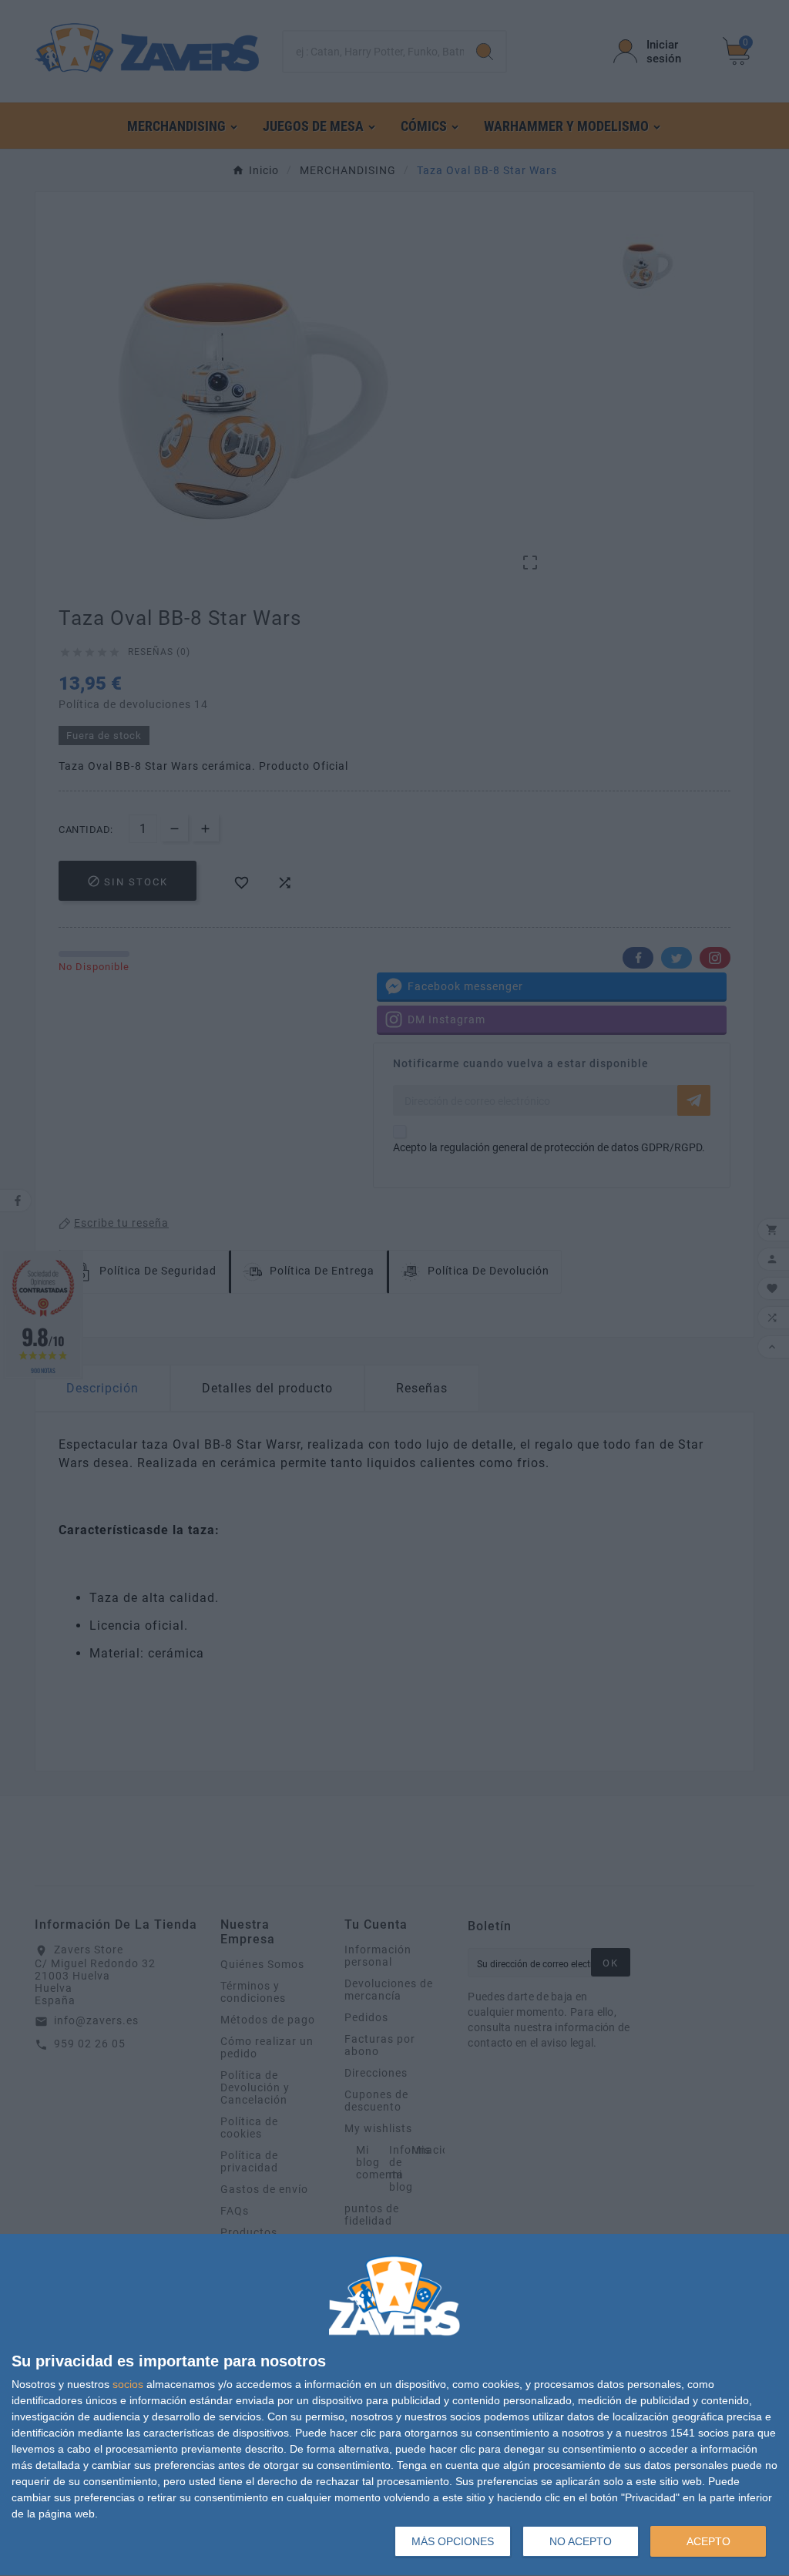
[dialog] (394, 2405)
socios (128, 2384)
